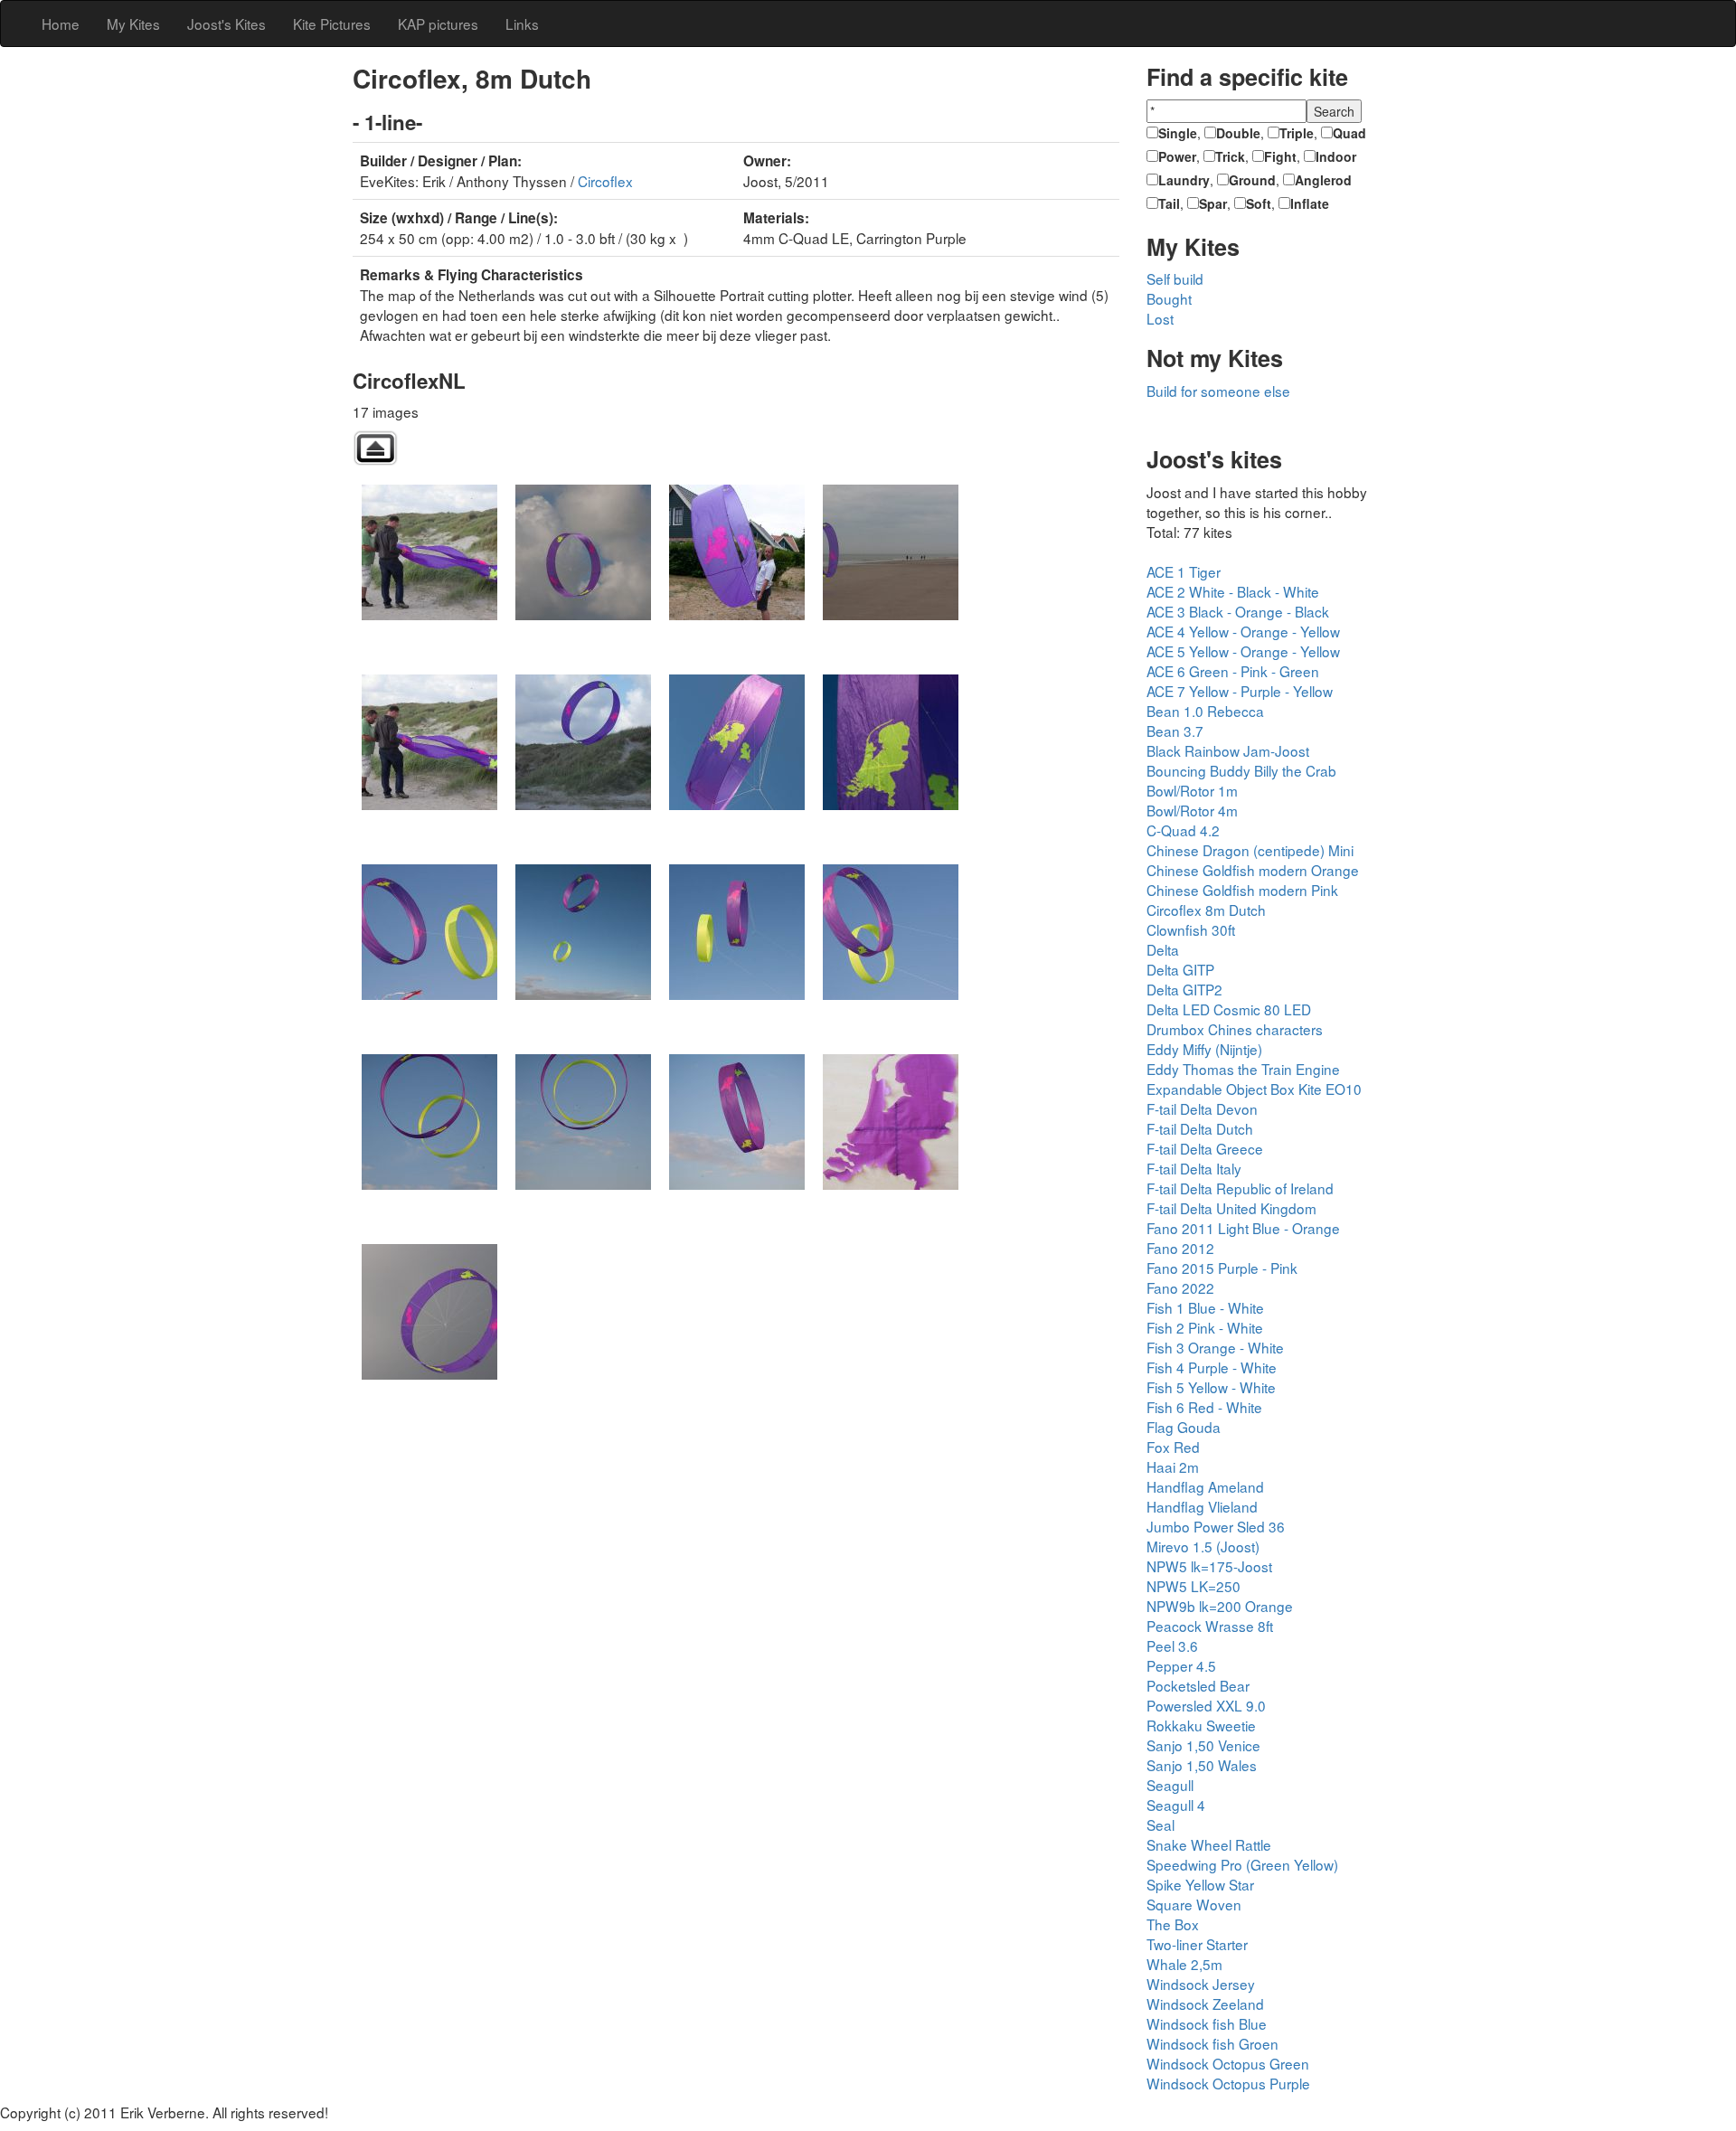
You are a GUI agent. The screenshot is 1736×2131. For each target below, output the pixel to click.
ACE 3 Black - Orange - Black (1238, 611)
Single (1178, 133)
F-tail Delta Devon (1202, 1108)
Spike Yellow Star (1200, 1884)
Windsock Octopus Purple (1228, 2083)
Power (1177, 156)
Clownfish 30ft (1191, 929)
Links (522, 24)
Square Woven (1194, 1904)
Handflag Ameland (1205, 1486)
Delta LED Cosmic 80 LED (1229, 1009)
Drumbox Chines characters (1235, 1029)
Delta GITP (1180, 969)
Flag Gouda (1184, 1427)
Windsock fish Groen (1212, 2043)
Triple (1297, 133)
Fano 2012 (1180, 1248)
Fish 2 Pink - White (1205, 1327)
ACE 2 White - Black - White (1233, 591)
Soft (1259, 203)
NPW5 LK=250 (1193, 1586)
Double (1238, 133)
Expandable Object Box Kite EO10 (1254, 1089)
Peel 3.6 (1172, 1645)
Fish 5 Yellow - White (1211, 1387)
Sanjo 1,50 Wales (1202, 1765)
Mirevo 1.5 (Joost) (1203, 1546)
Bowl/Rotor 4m (1192, 810)
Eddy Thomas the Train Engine (1243, 1069)
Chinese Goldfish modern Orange (1253, 870)
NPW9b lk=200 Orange (1220, 1606)
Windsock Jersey (1201, 1984)
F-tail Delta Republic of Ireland (1240, 1188)
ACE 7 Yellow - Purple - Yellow (1240, 691)
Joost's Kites (226, 24)
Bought (1169, 298)
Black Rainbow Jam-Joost (1228, 750)
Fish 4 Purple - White (1212, 1367)
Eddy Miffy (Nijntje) (1204, 1049)
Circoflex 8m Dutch (1206, 910)
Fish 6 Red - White (1204, 1407)
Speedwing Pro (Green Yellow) (1242, 1864)
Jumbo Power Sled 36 (1216, 1526)
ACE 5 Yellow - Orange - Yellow (1243, 651)
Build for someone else (1218, 391)
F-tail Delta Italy (1194, 1168)
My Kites (133, 24)
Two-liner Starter (1197, 1944)
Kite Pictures (332, 24)
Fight (1280, 156)
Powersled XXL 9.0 (1206, 1705)
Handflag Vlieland (1202, 1506)
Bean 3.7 (1175, 731)
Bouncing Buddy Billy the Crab (1241, 770)
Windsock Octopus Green (1228, 2063)
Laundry (1184, 180)
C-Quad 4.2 (1183, 830)
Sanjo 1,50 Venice (1203, 1745)
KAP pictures (438, 24)
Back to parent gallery (375, 448)
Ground (1252, 180)
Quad (1349, 133)
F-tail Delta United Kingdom (1231, 1208)
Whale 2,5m (1184, 1964)
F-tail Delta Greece (1205, 1148)
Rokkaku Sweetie (1201, 1725)
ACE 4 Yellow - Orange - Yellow (1243, 631)
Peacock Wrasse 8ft (1210, 1626)
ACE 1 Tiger (1184, 571)
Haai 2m (1173, 1466)
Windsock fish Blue (1207, 2023)
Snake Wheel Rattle (1209, 1844)
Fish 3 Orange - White (1215, 1347)
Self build (1175, 278)
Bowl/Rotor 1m (1192, 790)
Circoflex (605, 181)
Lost (1160, 318)
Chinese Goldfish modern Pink (1242, 890)
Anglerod (1323, 180)
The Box (1173, 1924)
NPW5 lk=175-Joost (1209, 1566)
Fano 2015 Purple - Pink (1222, 1268)
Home (61, 24)
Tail (1169, 203)
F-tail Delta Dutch (1200, 1128)
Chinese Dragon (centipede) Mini (1250, 850)
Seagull (1170, 1785)
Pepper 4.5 (1181, 1665)
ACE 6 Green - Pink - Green (1233, 671)
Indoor (1336, 156)
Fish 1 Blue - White (1205, 1307)
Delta (1163, 949)
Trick (1230, 156)
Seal (1160, 1825)
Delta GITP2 (1184, 989)
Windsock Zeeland (1205, 2004)
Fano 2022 (1180, 1287)
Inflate (1310, 203)
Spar (1213, 203)
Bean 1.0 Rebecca (1205, 711)
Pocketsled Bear (1198, 1685)
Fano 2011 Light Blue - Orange (1243, 1228)
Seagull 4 (1176, 1805)
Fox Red (1173, 1447)
